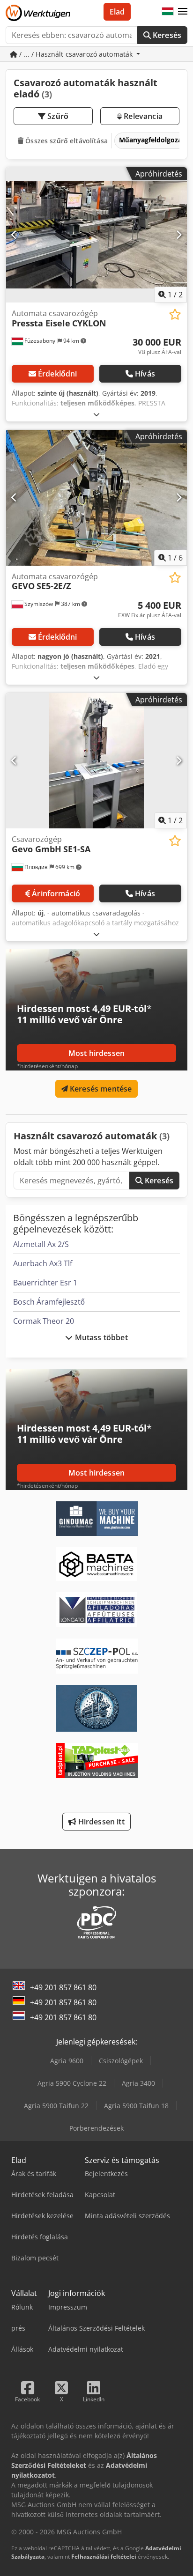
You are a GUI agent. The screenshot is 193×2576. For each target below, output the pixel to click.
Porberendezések (96, 2128)
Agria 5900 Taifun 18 (136, 2106)
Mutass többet (100, 1337)
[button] (183, 12)
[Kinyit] (96, 414)
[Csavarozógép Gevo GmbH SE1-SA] (96, 761)
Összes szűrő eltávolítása (66, 141)
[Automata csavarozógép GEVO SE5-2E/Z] (96, 498)
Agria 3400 (138, 2083)
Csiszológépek (121, 2061)
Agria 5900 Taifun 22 (56, 2106)
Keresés (166, 35)
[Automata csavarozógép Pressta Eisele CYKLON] (96, 235)
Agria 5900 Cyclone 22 (72, 2083)
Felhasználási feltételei (104, 2557)
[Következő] (179, 235)
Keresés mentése (100, 1089)
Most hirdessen (96, 1053)
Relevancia (142, 116)
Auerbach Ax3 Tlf (43, 1263)
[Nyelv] (168, 12)
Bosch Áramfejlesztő (49, 1302)
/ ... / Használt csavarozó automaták (76, 54)
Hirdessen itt (100, 1822)
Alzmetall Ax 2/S (41, 1244)
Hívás (145, 374)
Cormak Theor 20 (44, 1321)
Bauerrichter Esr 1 (45, 1283)
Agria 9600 (67, 2061)
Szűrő (57, 116)
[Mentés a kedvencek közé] (175, 314)
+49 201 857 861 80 (63, 1987)
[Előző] (14, 235)
